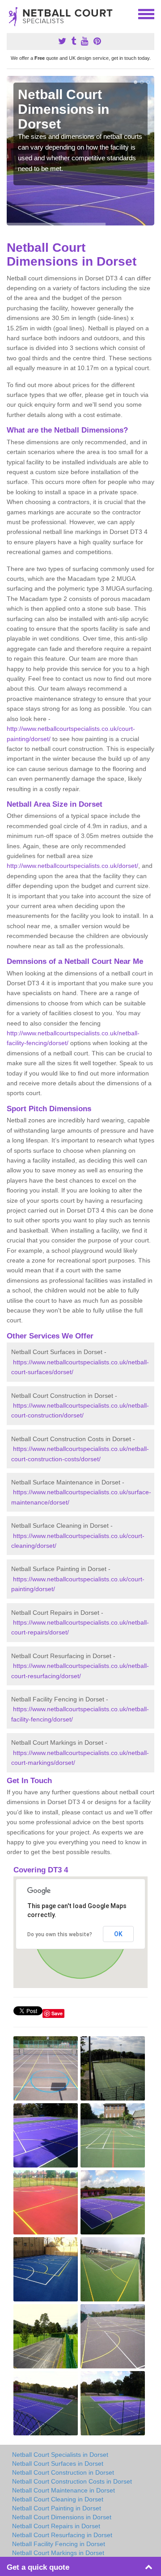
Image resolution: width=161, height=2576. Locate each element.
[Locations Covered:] (11, 13)
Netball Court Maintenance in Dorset (64, 2490)
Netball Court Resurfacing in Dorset (62, 2535)
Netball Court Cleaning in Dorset (58, 2499)
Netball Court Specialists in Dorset (60, 2455)
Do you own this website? (60, 1934)
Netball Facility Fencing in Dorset (59, 2544)
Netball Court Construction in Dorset (63, 2472)
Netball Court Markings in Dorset (58, 2553)
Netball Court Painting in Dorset (57, 2508)
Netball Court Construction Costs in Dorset (72, 2481)
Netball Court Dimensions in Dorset (62, 2517)
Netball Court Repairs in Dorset (56, 2526)
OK (118, 1934)
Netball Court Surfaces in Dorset (58, 2463)
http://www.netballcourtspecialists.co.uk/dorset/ (72, 866)
